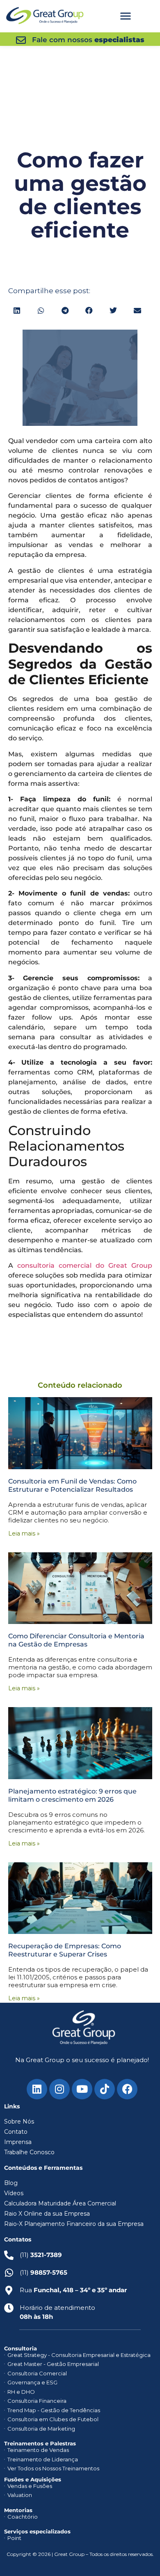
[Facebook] (127, 2089)
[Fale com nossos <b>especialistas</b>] (21, 40)
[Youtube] (82, 2089)
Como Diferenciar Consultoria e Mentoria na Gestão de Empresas (76, 1640)
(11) (43, 2272)
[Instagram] (59, 2089)
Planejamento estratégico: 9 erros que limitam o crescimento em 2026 (72, 1795)
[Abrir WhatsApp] (139, 2555)
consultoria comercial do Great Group (85, 1265)
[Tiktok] (105, 2089)
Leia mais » (24, 1533)
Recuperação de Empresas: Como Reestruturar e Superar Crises (65, 1950)
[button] (126, 16)
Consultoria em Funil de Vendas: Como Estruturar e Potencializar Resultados (72, 1485)
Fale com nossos (88, 40)
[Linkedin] (37, 2089)
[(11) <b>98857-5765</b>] (9, 2273)
